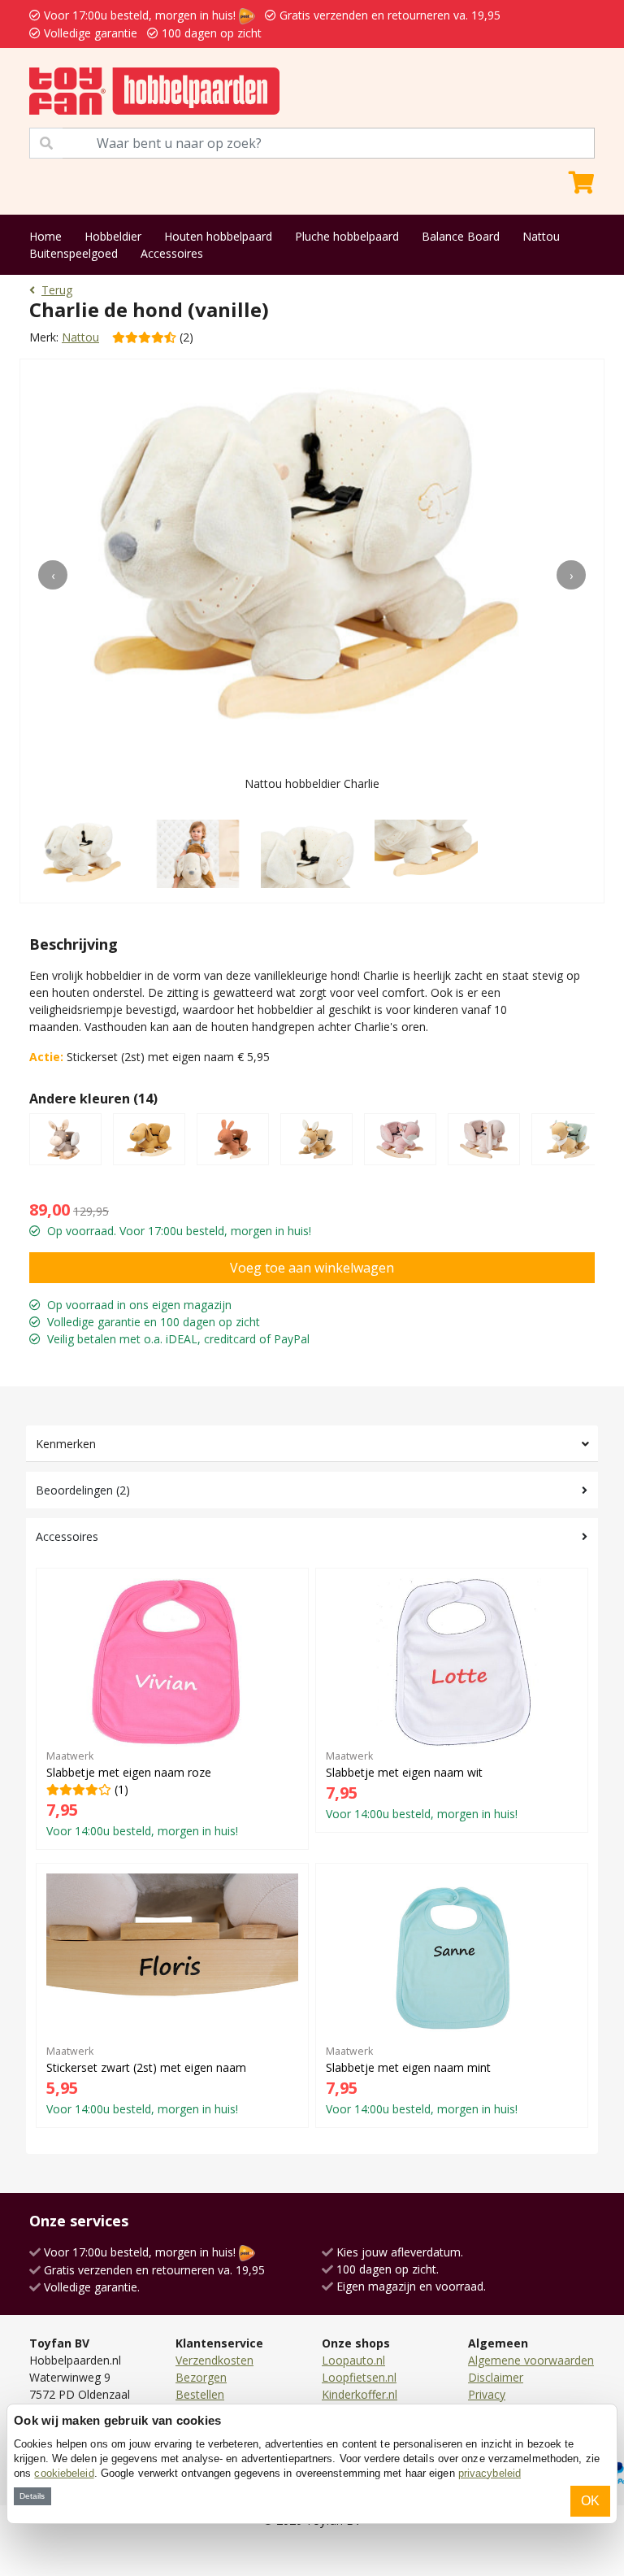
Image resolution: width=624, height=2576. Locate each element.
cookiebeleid (64, 2473)
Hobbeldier (113, 236)
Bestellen (200, 2394)
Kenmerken (66, 1444)
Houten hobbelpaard (218, 236)
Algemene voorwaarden (531, 2360)
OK (590, 2501)
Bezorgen (201, 2377)
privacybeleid (490, 2473)
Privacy (487, 2394)
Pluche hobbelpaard (347, 236)
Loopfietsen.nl (359, 2377)
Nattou (541, 236)
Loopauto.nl (353, 2360)
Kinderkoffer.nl (360, 2394)
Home (45, 236)
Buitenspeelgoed (74, 253)
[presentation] (53, 575)
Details (32, 2496)
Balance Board (461, 236)
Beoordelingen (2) (83, 1490)
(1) (142, 1794)
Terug (57, 290)
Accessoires (172, 253)
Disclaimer (496, 2377)
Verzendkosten (214, 2360)
